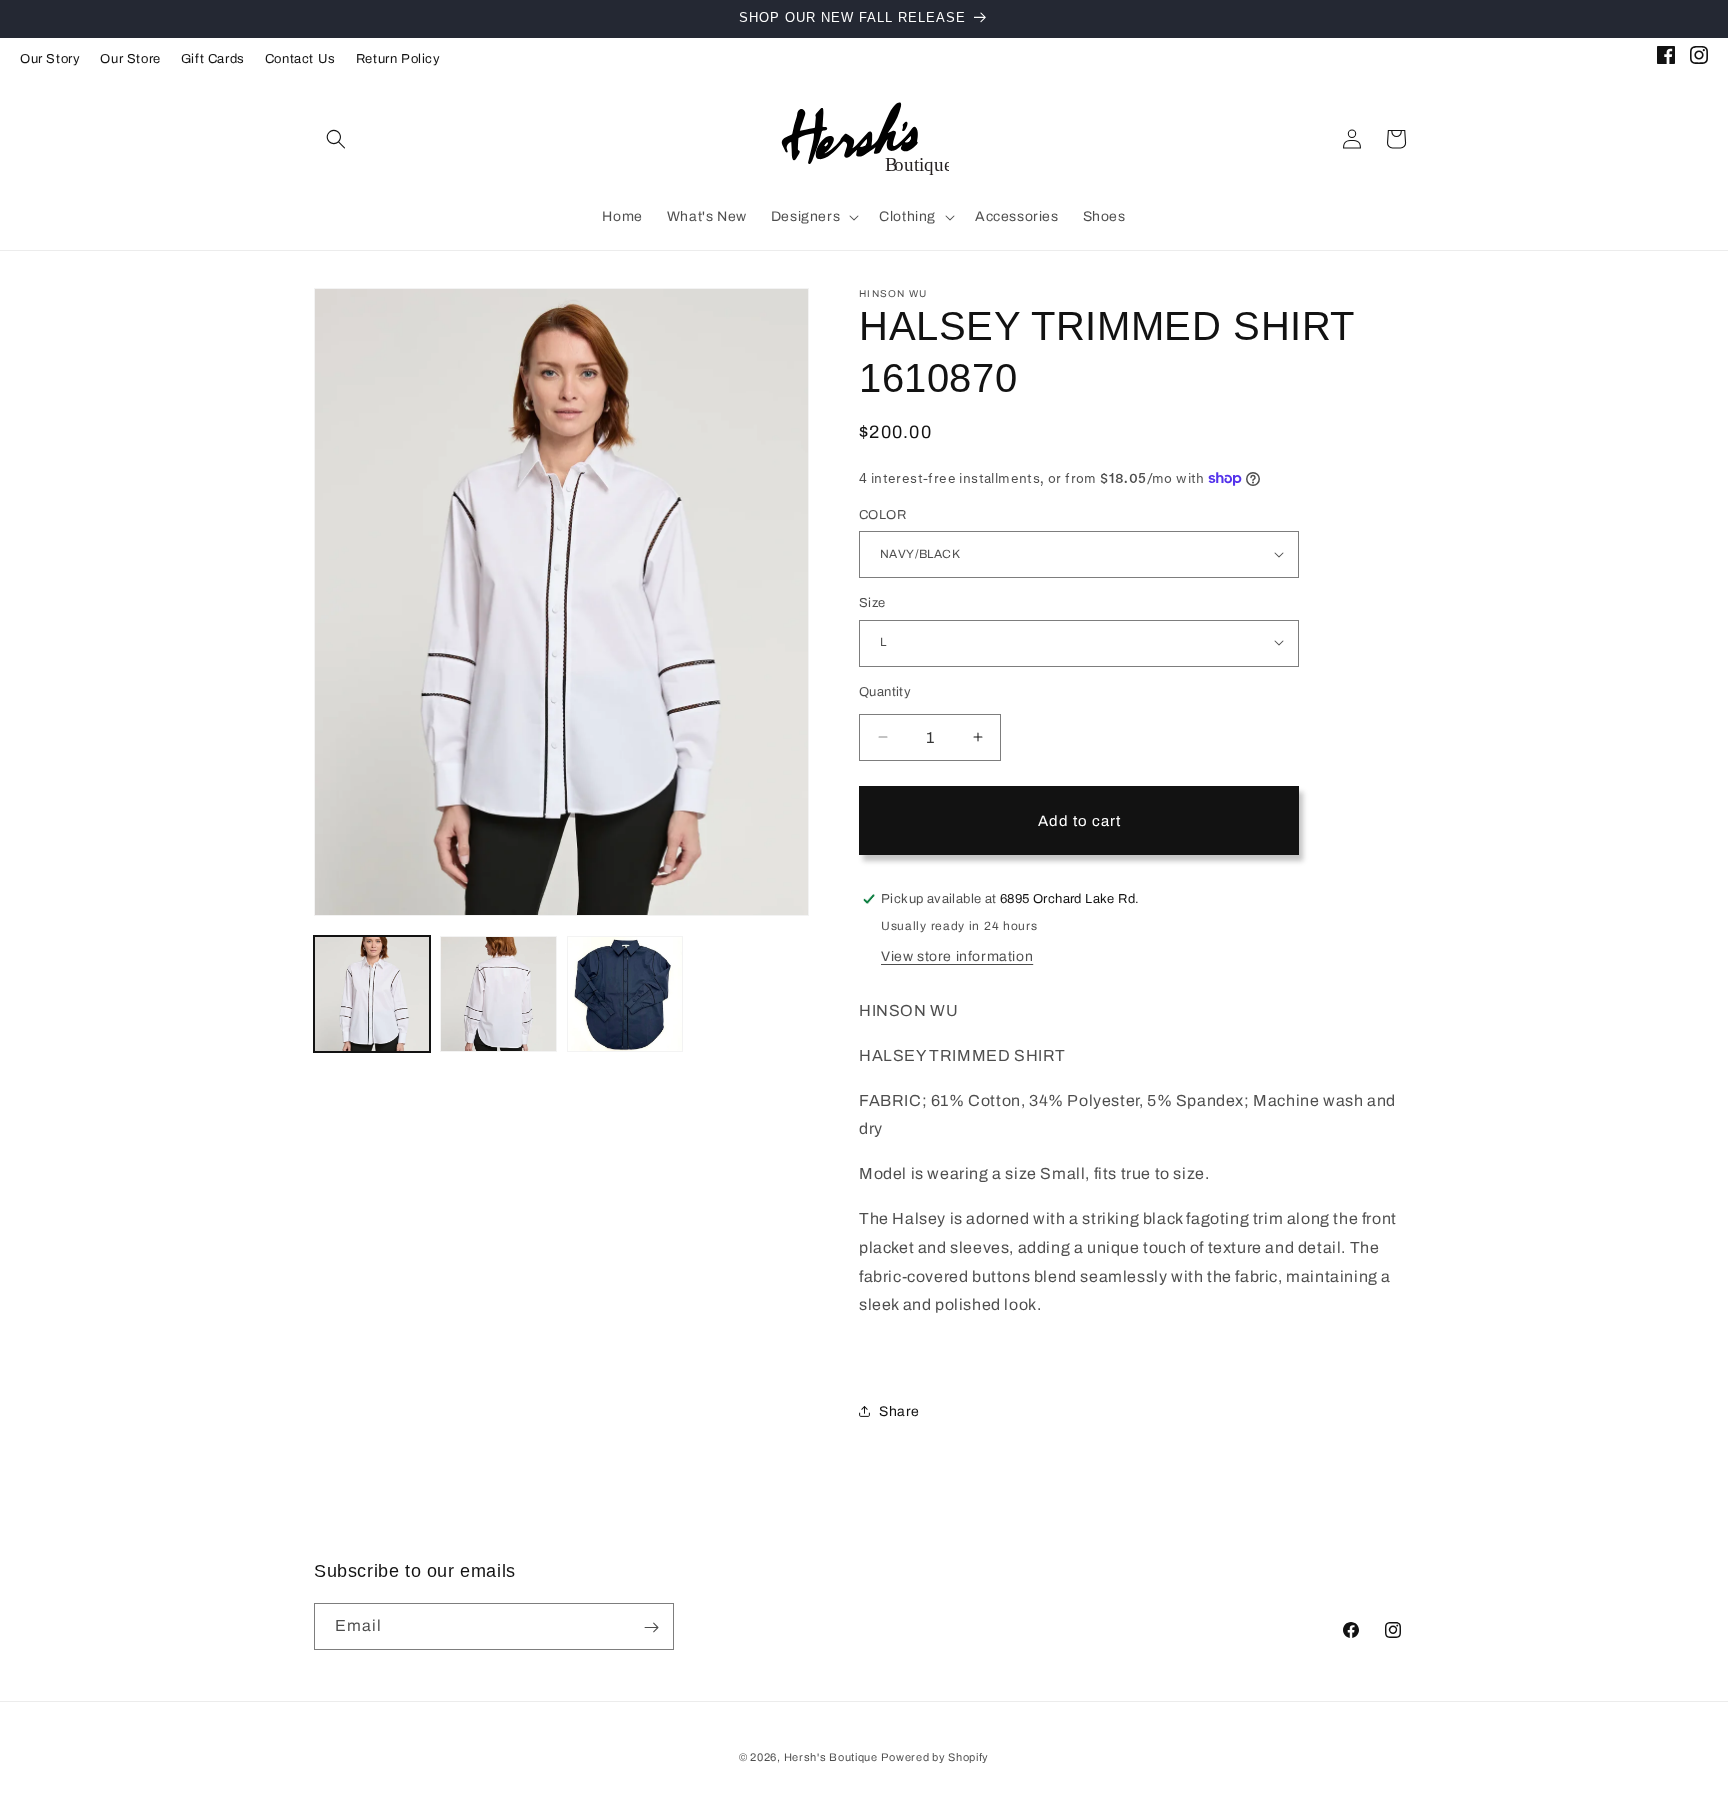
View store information (957, 955)
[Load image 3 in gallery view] (625, 994)
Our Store (130, 59)
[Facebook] (1666, 59)
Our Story (50, 59)
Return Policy (398, 59)
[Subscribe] (651, 1627)
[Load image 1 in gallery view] (372, 994)
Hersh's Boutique (831, 1757)
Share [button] (899, 1411)
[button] (336, 139)
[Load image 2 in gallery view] (498, 994)
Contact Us (300, 59)
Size (872, 602)
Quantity (885, 691)
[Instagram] (1699, 59)
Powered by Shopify (935, 1757)
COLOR (882, 514)
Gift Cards (213, 59)
